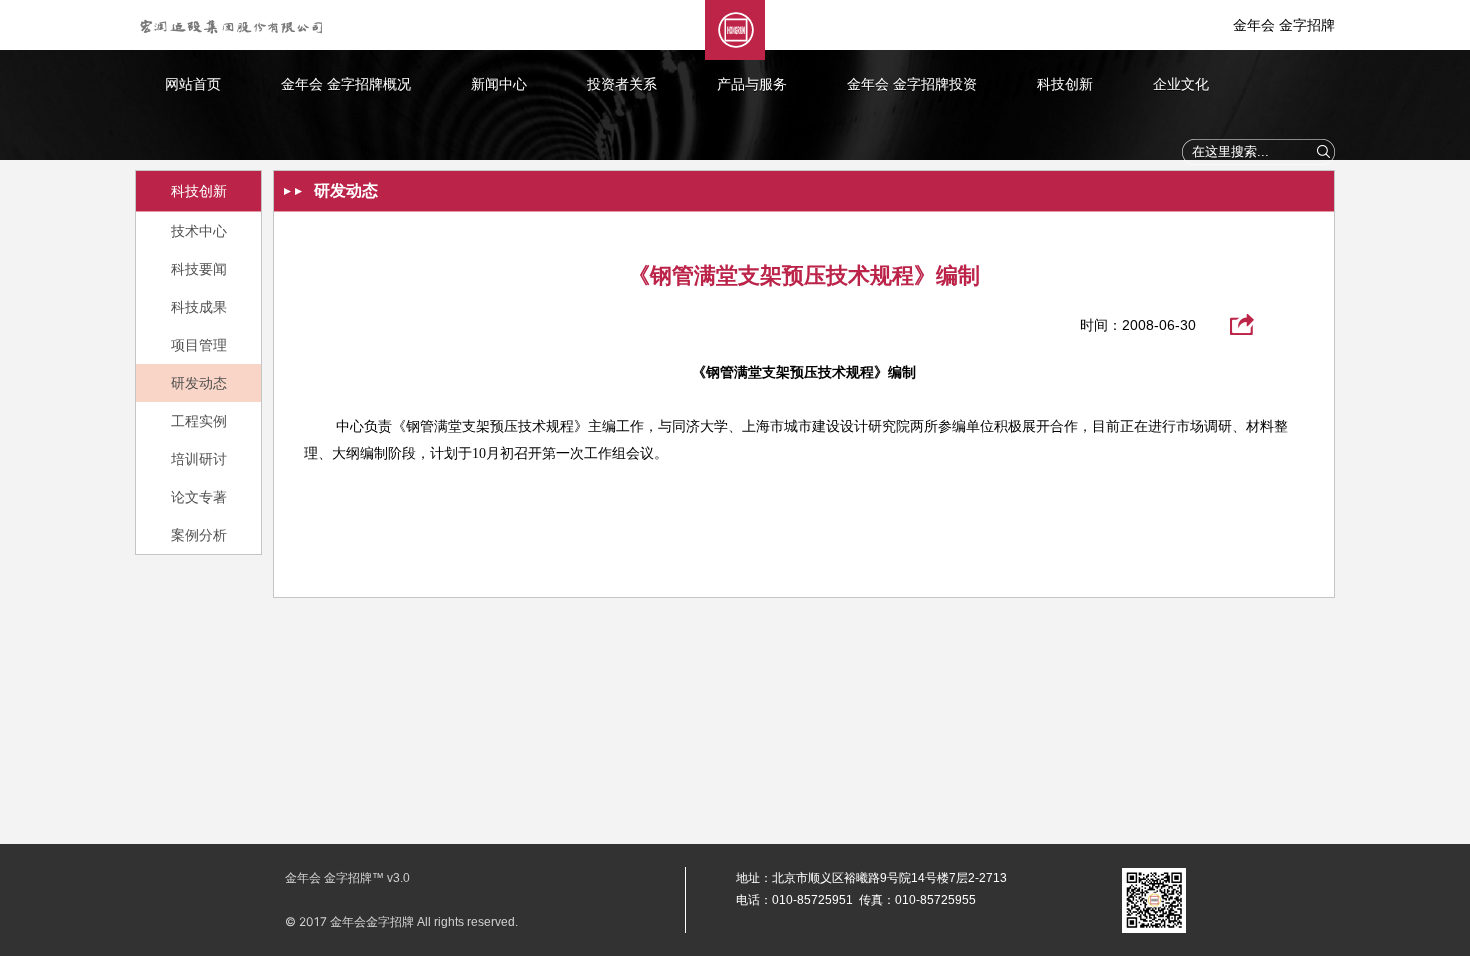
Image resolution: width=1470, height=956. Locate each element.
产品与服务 (752, 84)
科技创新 (1065, 84)
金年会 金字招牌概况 (346, 84)
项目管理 (199, 345)
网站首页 (193, 84)
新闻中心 (499, 84)
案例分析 (199, 535)
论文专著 (199, 497)
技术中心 (199, 231)
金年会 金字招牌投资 (912, 84)
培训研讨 (199, 459)
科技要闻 (199, 269)
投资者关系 (622, 84)
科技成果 (199, 307)
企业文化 (1181, 84)
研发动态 (199, 383)
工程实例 (199, 421)
